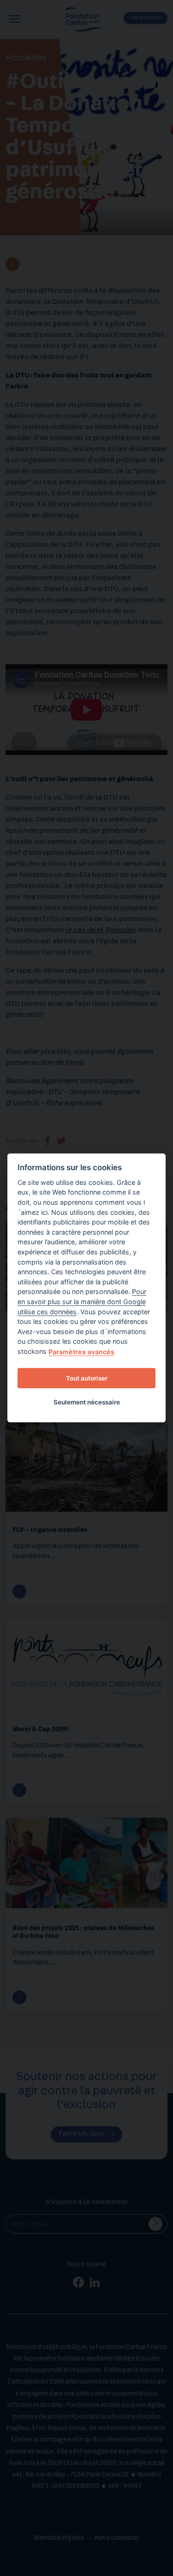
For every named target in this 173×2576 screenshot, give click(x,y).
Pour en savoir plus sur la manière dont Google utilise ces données (82, 1301)
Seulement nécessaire (87, 1402)
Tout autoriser (87, 1378)
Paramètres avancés (81, 1352)
